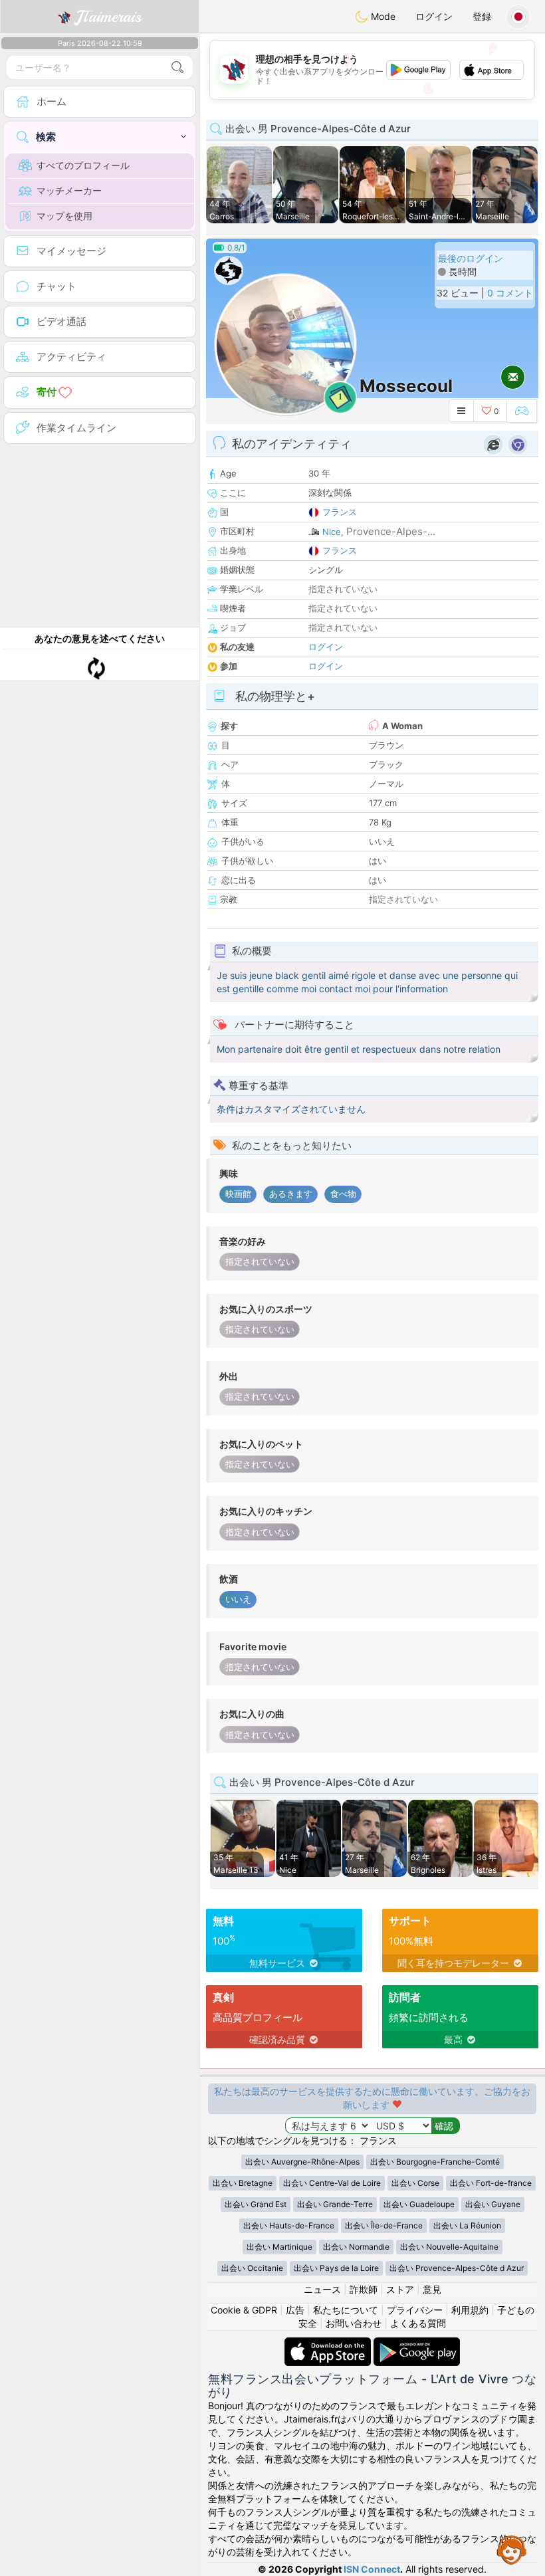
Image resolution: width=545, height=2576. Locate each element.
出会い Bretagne (243, 2183)
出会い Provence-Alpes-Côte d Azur (457, 2268)
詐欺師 (364, 2289)
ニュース (322, 2289)
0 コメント (510, 293)
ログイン (434, 16)
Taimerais (109, 17)
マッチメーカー (69, 190)
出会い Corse (415, 2183)
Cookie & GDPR (244, 2310)
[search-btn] (177, 67)
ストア (400, 2289)
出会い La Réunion (467, 2225)
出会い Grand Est (256, 2204)
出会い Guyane (493, 2204)
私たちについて (346, 2310)
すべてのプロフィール (83, 165)
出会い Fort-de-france (491, 2183)
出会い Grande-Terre (335, 2204)
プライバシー (415, 2310)
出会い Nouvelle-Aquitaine (449, 2247)
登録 (482, 16)
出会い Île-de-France (384, 2225)
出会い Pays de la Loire (336, 2268)
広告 (295, 2310)
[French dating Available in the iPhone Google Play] (417, 2344)
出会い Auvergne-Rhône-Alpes (302, 2162)
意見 (432, 2289)
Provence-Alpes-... (391, 531)
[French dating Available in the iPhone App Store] (329, 2344)
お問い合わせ (354, 2323)
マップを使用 (64, 216)
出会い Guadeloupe (419, 2204)
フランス (340, 512)
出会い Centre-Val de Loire (332, 2183)
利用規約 (470, 2310)
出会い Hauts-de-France (289, 2225)
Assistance (512, 2549)
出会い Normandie (356, 2247)
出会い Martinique (279, 2247)
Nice (332, 532)
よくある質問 (418, 2323)
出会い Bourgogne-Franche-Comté (435, 2162)
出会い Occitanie (252, 2268)
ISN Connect (372, 2569)
